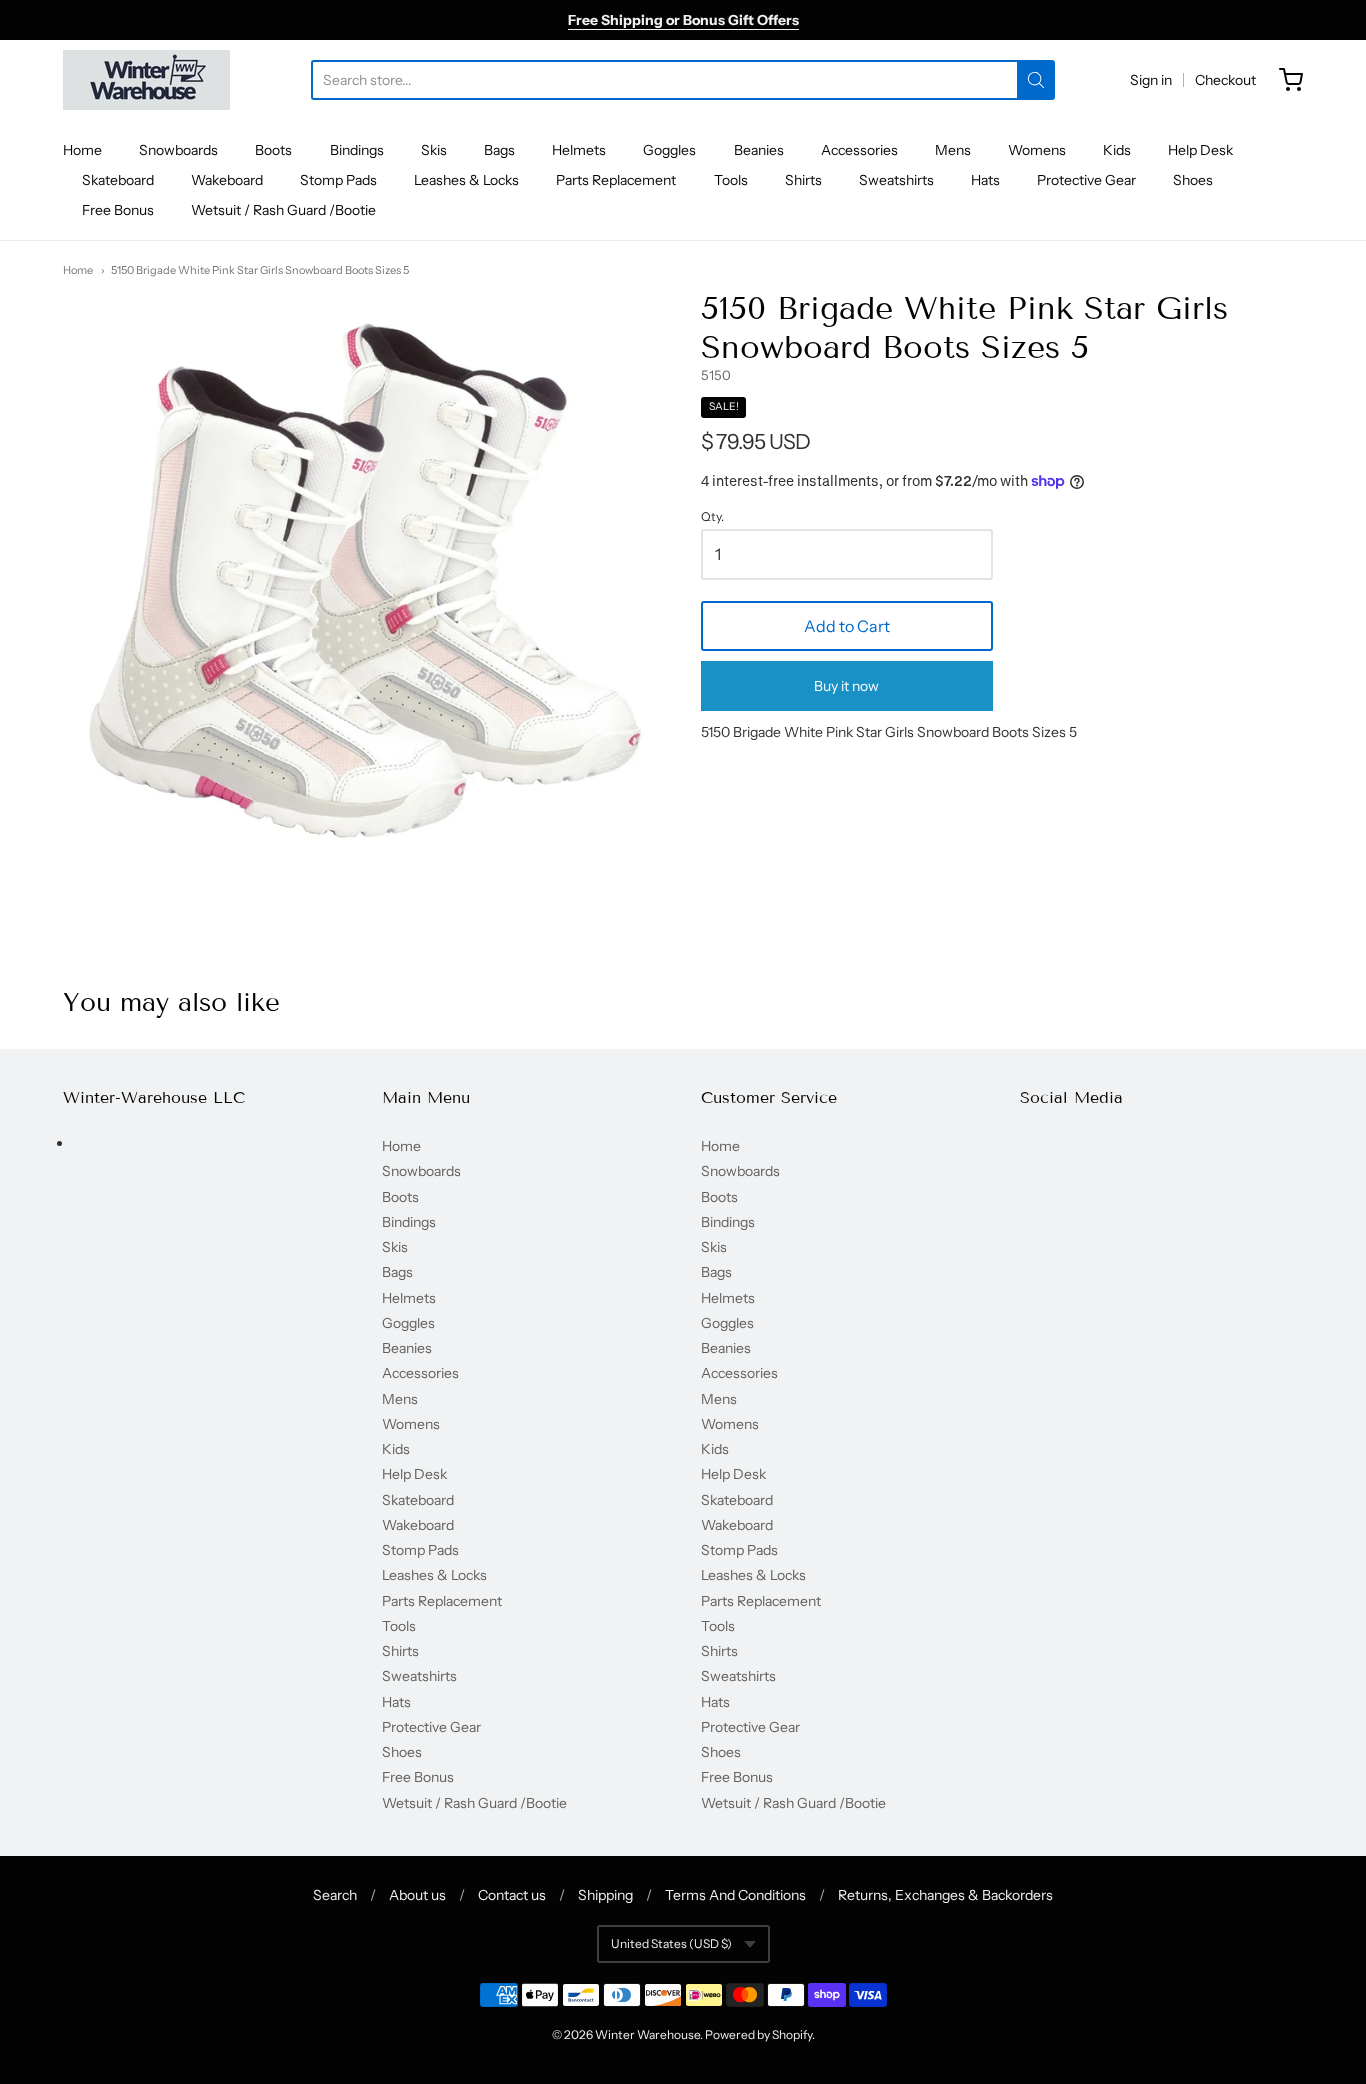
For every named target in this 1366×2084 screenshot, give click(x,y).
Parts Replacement (616, 180)
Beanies (759, 150)
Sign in (1151, 80)
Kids (1117, 150)
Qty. (712, 517)
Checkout (1225, 80)
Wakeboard (227, 180)
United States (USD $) (671, 1943)
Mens (953, 150)
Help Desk (1200, 150)
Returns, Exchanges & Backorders (945, 1895)
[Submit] (1036, 80)
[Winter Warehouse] (146, 80)
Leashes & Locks (466, 180)
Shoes (1193, 180)
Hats (985, 180)
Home (82, 150)
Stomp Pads (338, 180)
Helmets (579, 150)
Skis (434, 150)
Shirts (803, 180)
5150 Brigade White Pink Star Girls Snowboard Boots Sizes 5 (260, 270)
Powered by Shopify (758, 2034)
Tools (731, 180)
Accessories (859, 150)
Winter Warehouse (647, 2034)
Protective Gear (1086, 180)
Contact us (512, 1895)
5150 (716, 375)
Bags (499, 150)
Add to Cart (847, 626)
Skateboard (118, 180)
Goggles (669, 150)
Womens (1037, 150)
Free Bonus (118, 210)
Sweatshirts (896, 180)
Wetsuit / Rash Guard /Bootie (283, 210)
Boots (273, 150)
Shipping (605, 1895)
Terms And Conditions (735, 1895)
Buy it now (846, 686)
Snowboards (178, 150)
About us (417, 1895)
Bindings (357, 150)
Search (335, 1895)
